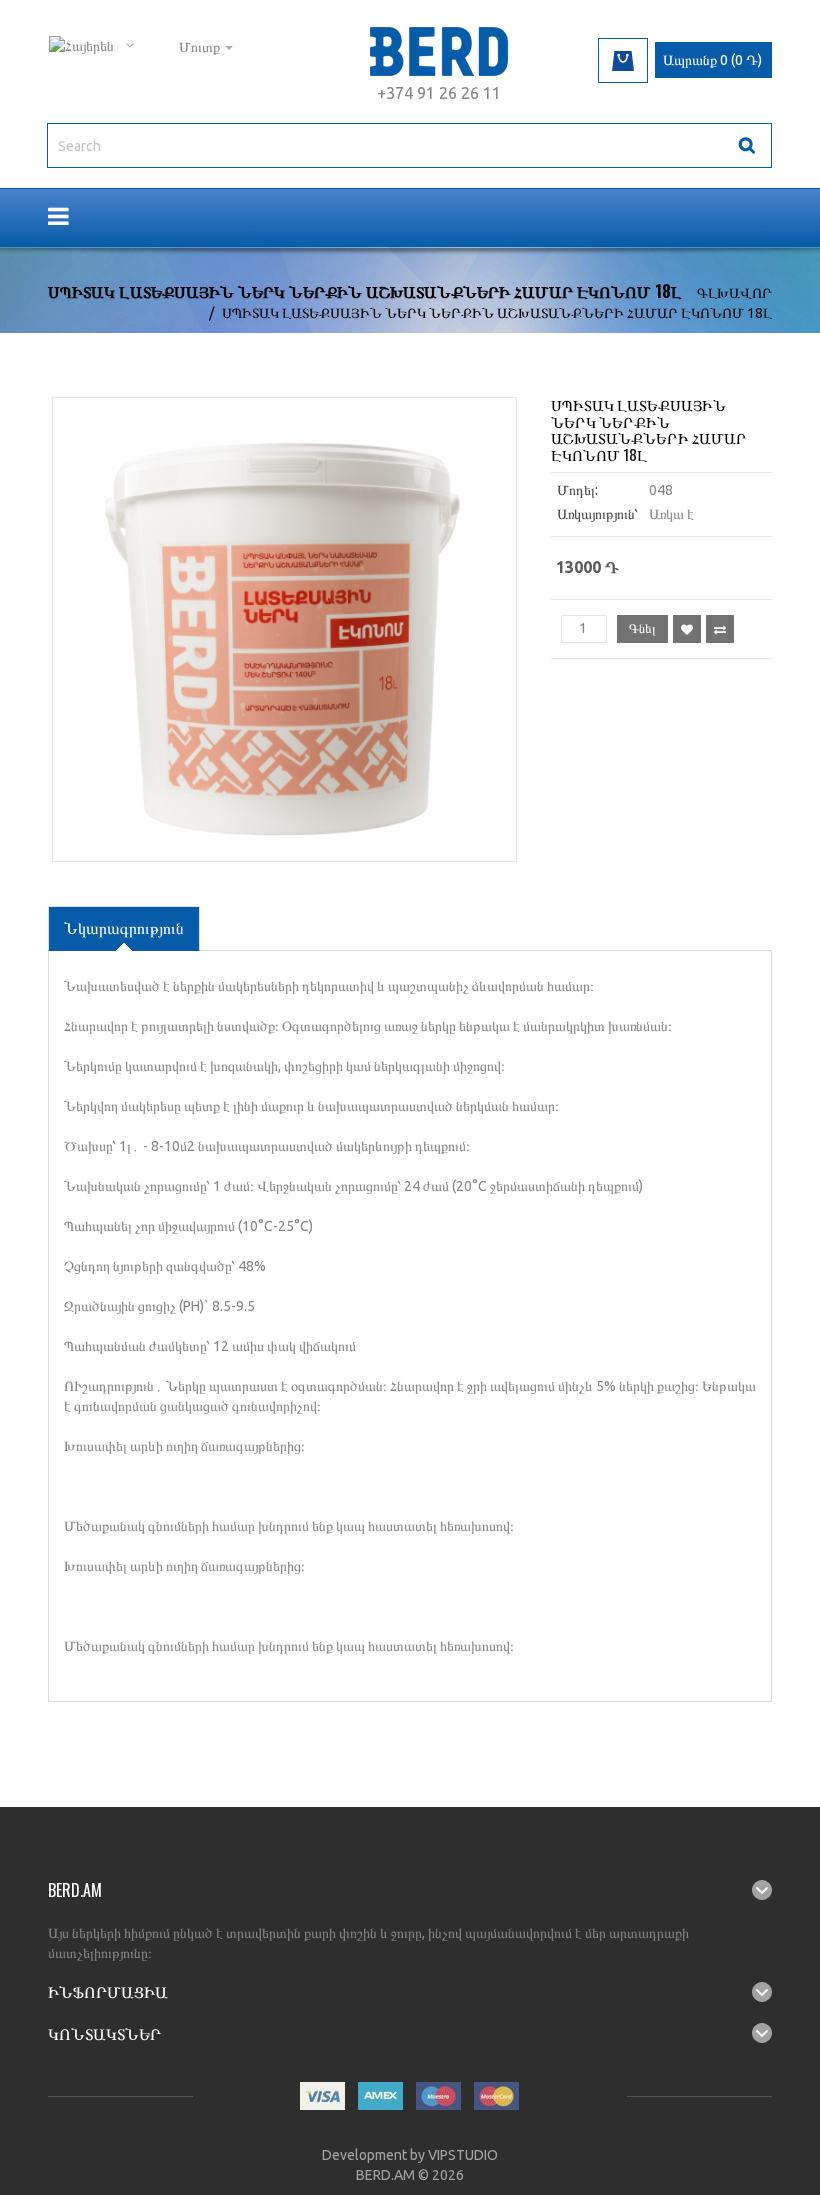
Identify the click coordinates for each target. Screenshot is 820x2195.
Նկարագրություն (124, 928)
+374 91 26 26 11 (439, 93)
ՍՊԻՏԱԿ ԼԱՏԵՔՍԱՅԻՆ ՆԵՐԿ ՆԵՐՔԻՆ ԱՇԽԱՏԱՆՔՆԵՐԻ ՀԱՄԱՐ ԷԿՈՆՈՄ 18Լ (497, 313)
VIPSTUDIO (463, 2155)
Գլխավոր (734, 293)
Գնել (642, 628)
